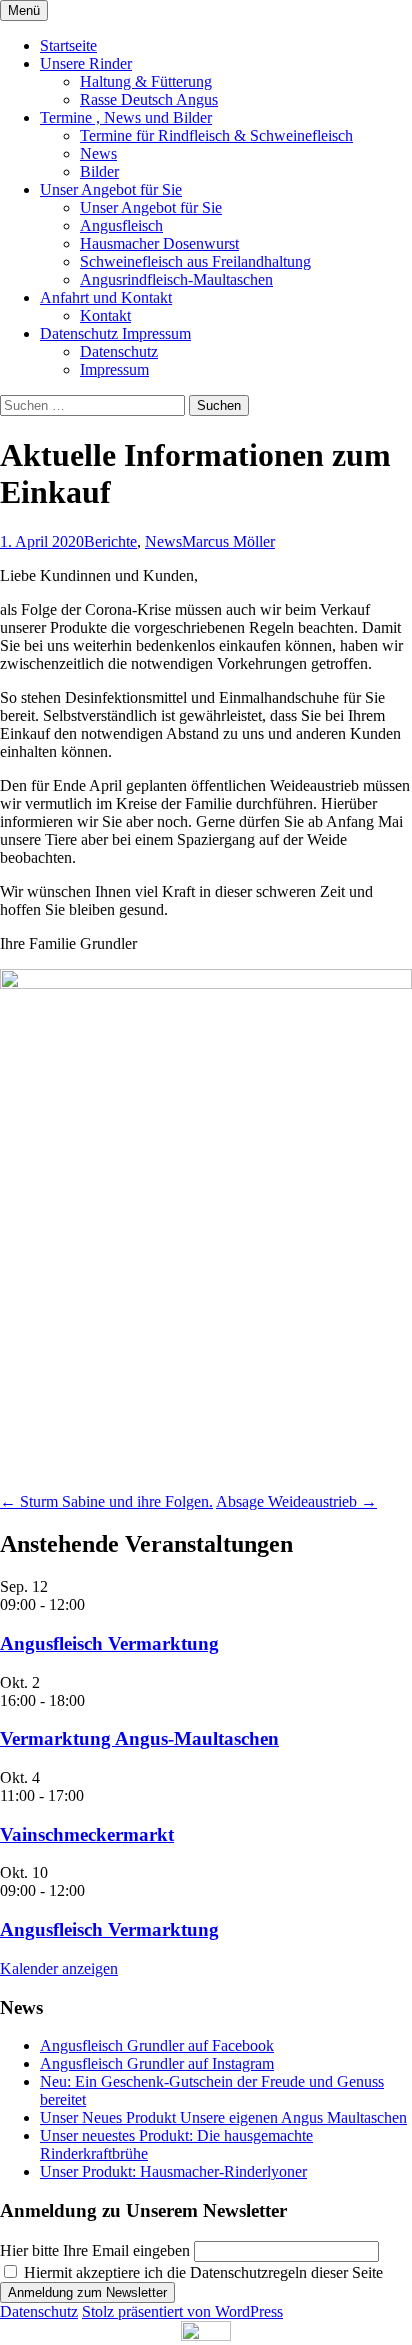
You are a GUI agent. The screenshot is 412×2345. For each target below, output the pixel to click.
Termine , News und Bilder (126, 117)
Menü (24, 10)
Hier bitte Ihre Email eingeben (95, 2250)
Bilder (99, 171)
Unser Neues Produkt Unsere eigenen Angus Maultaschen (223, 2117)
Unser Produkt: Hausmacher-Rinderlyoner (173, 2171)
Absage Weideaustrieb (296, 1501)
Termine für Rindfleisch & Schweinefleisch (216, 135)
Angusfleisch (121, 225)
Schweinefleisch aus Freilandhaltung (195, 261)
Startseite (68, 45)
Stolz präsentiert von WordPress (182, 2311)
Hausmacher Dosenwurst (159, 243)
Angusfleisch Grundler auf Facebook (157, 2045)
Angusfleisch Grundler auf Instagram (157, 2063)
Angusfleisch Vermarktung (109, 1643)
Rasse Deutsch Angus (149, 99)
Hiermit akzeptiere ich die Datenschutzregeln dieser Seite (201, 2272)
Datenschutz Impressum (115, 333)
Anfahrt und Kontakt (106, 297)
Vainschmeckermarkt (87, 1834)
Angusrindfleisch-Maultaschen (176, 279)
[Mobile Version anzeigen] (206, 2335)
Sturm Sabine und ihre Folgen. (106, 1501)
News (98, 153)
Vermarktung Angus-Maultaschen (139, 1738)
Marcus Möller (228, 541)
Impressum (114, 369)
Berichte (110, 541)
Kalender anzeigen (59, 1968)
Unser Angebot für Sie (111, 189)
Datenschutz (119, 351)
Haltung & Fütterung (146, 81)
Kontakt (105, 315)
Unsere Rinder (86, 63)
